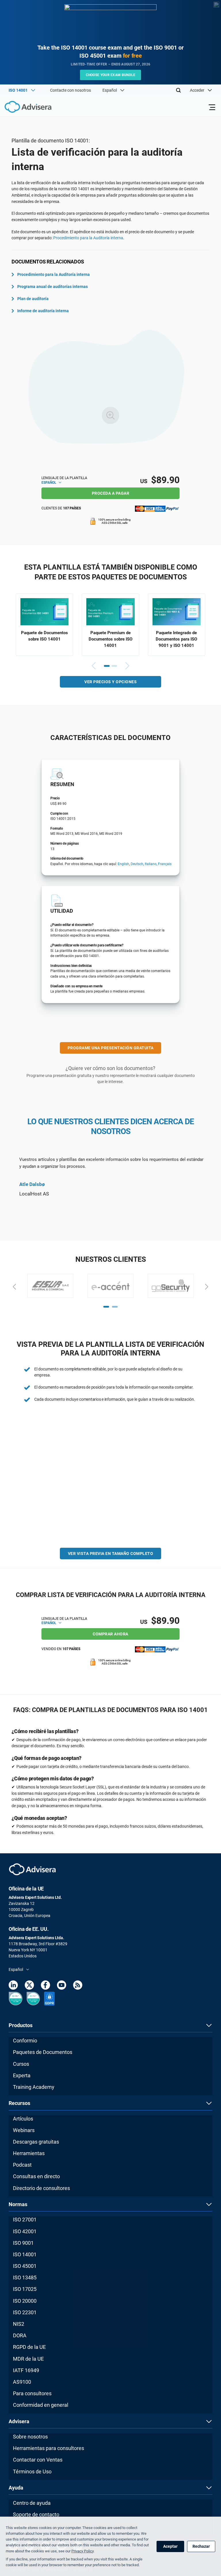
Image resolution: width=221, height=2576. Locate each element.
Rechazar (201, 2546)
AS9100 (22, 2382)
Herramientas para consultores (48, 2448)
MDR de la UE (28, 2359)
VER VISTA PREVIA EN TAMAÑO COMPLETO (111, 1553)
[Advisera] (22, 108)
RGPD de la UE (29, 2347)
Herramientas (29, 2153)
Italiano (151, 864)
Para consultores (32, 2393)
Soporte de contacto (36, 2514)
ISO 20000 (25, 2301)
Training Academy (34, 2087)
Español (49, 483)
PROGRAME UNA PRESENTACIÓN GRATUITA (111, 1048)
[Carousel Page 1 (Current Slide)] (107, 666)
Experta (22, 2075)
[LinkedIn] (13, 1986)
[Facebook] (45, 1986)
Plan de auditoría (33, 299)
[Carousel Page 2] (114, 666)
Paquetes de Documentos (43, 2052)
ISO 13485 (25, 2277)
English (123, 864)
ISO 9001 (23, 2243)
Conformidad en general (41, 2405)
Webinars (24, 2130)
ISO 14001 (25, 2254)
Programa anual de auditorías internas (53, 287)
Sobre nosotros (30, 2437)
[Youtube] (62, 1986)
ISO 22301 (25, 2312)
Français (165, 864)
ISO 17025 (25, 2289)
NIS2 (19, 2324)
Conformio (25, 2041)
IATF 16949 (26, 2370)
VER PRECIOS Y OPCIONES (110, 682)
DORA (20, 2335)
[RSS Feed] (78, 1986)
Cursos (21, 2064)
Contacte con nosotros (71, 90)
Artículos (23, 2119)
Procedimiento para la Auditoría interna (88, 238)
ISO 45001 (25, 2266)
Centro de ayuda (32, 2503)
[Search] (178, 90)
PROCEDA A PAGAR (111, 493)
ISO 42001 (25, 2231)
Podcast (22, 2165)
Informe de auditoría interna (43, 311)
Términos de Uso (32, 2472)
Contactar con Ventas (38, 2460)
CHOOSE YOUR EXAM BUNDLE (111, 75)
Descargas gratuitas (36, 2142)
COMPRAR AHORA (110, 1634)
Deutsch (137, 864)
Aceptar (170, 2546)
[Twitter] (29, 1986)
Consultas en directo (36, 2176)
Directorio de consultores (41, 2188)
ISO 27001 (25, 2220)
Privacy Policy (82, 2551)
